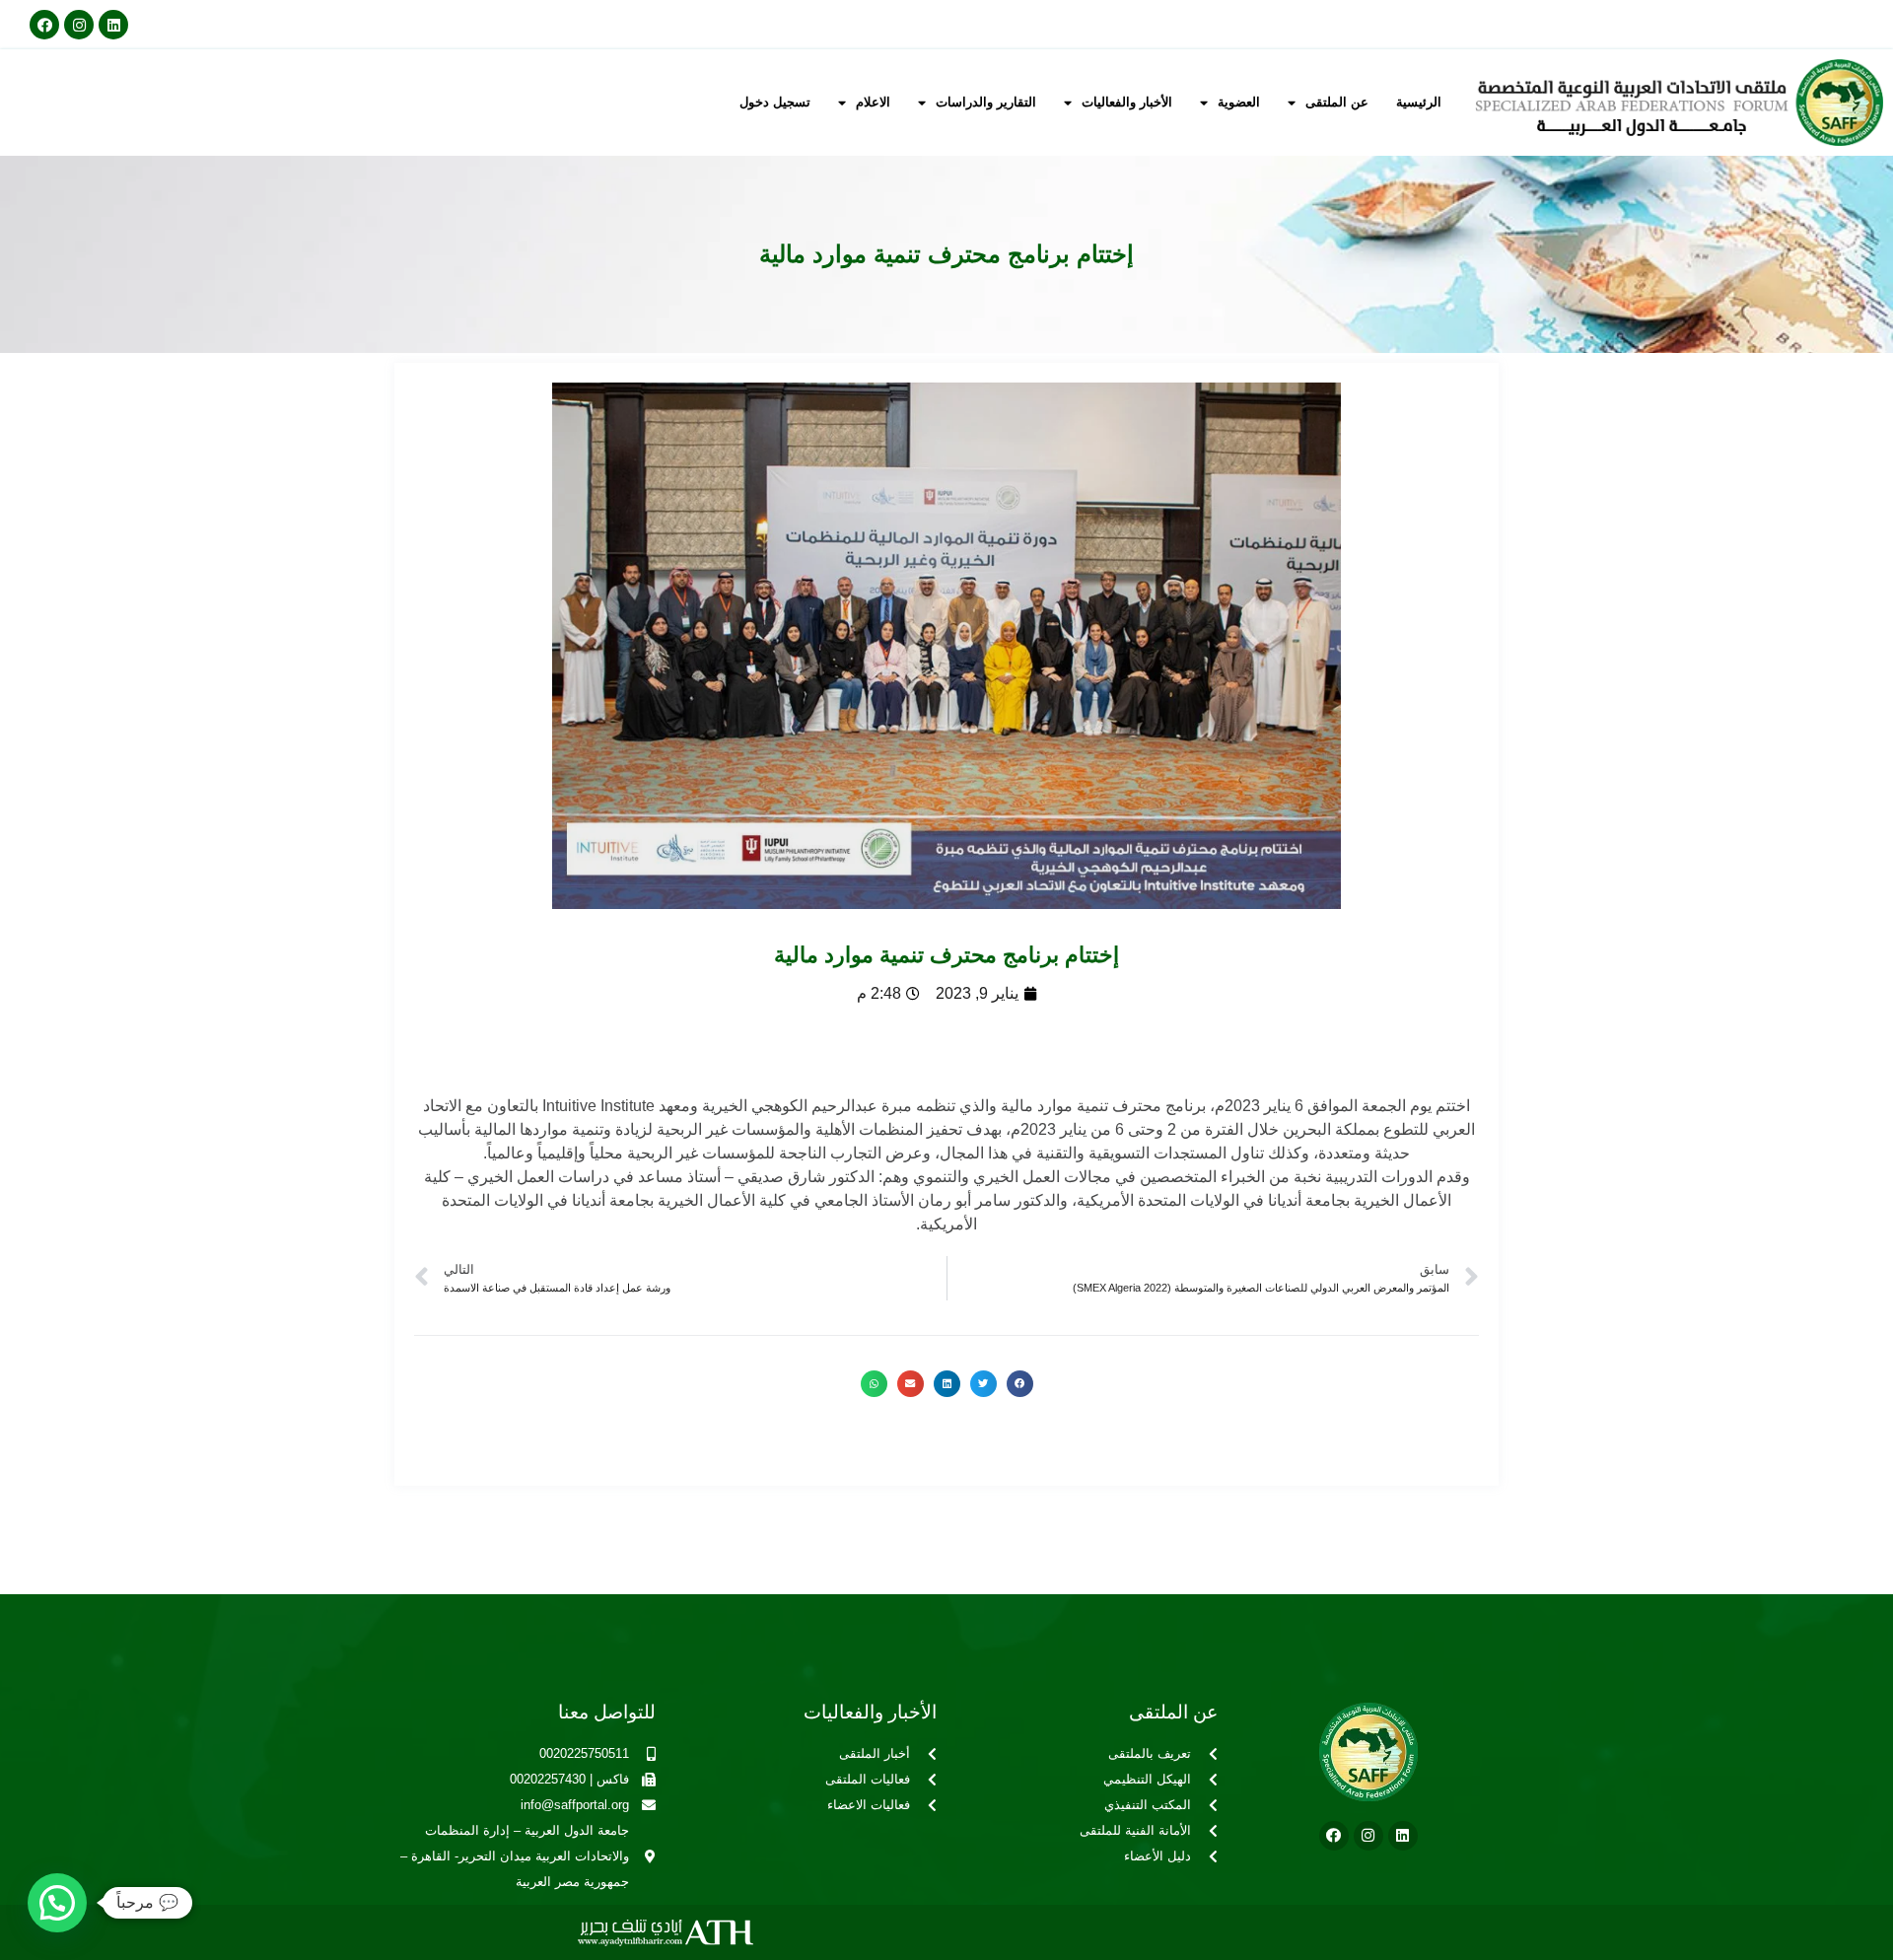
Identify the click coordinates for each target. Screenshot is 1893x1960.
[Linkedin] (113, 25)
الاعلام (873, 102)
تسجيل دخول (775, 102)
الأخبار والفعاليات (1127, 102)
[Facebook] (44, 25)
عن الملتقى (1337, 102)
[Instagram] (79, 25)
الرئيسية (1419, 102)
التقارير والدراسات (986, 102)
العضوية (1239, 102)
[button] (1020, 1384)
